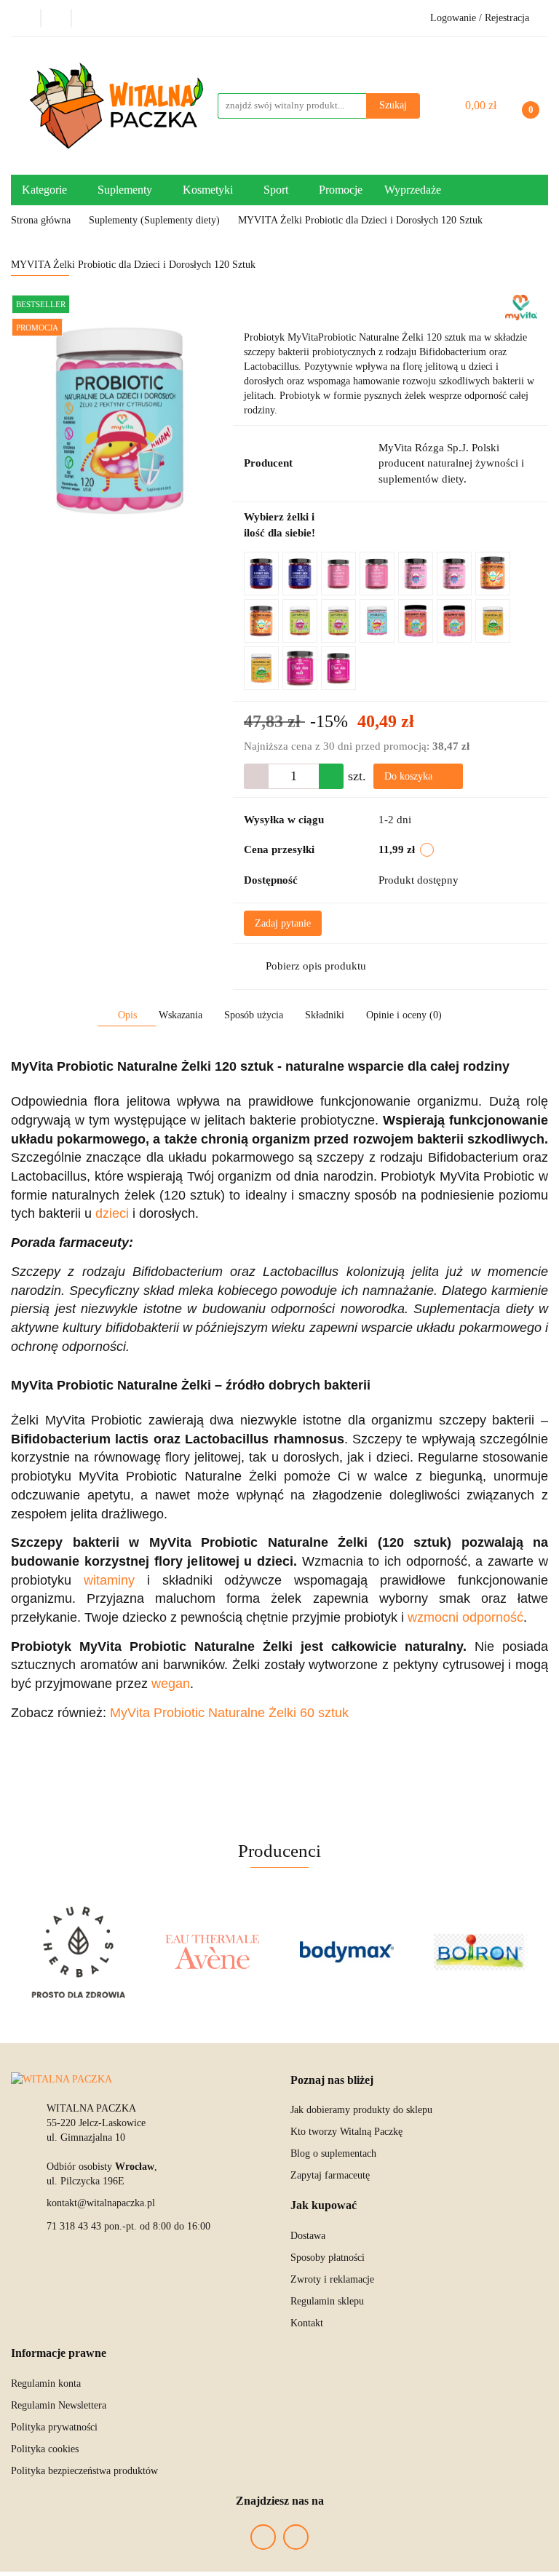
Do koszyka (410, 776)
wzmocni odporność (465, 1617)
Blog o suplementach (333, 2153)
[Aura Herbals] (78, 1952)
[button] (332, 2081)
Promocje (341, 190)
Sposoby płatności (328, 2258)
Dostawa (308, 2236)
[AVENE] (213, 1952)
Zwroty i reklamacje (332, 2279)
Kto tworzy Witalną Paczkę (346, 2132)
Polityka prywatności (54, 2427)
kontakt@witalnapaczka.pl (101, 2203)
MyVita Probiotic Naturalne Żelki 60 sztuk (229, 1713)
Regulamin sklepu (327, 2301)
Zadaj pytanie (283, 923)
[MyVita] (521, 307)
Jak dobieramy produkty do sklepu (361, 2110)
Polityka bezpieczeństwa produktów (84, 2471)
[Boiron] (481, 1952)
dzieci (112, 1213)
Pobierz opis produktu (316, 966)
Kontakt (307, 2323)
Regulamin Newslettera (59, 2405)
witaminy (109, 1580)
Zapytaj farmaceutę (330, 2175)
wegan (171, 1684)
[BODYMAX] (347, 1952)
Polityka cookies (45, 2449)
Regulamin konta (46, 2383)
